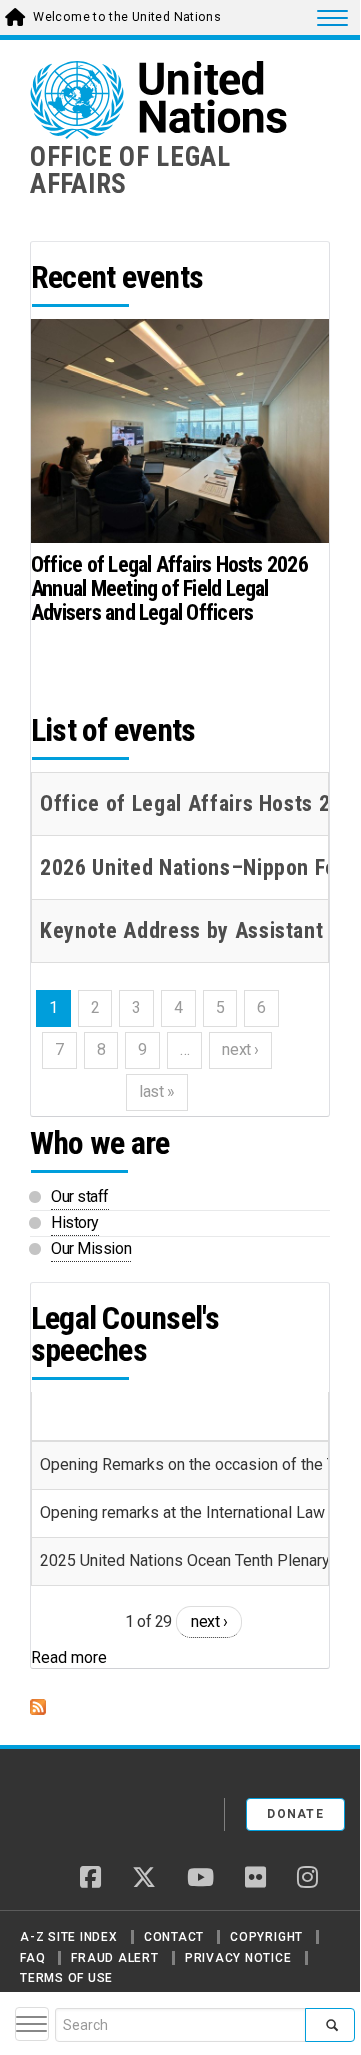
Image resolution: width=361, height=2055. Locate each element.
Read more (69, 1657)
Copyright (266, 1937)
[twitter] (144, 1879)
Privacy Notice (238, 1958)
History (75, 1222)
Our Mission (91, 1248)
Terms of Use (66, 1978)
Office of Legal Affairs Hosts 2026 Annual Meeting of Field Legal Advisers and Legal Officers (169, 588)
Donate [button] (295, 1814)
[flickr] (255, 1879)
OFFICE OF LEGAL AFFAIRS (130, 170)
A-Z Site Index (69, 1937)
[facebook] (90, 1879)
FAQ (32, 1958)
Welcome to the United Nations (127, 17)
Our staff (80, 1196)
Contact (174, 1937)
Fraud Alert (114, 1958)
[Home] (99, 1807)
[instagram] (307, 1879)
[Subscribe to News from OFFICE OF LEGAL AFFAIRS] (180, 1707)
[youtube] (200, 1879)
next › (209, 1621)
